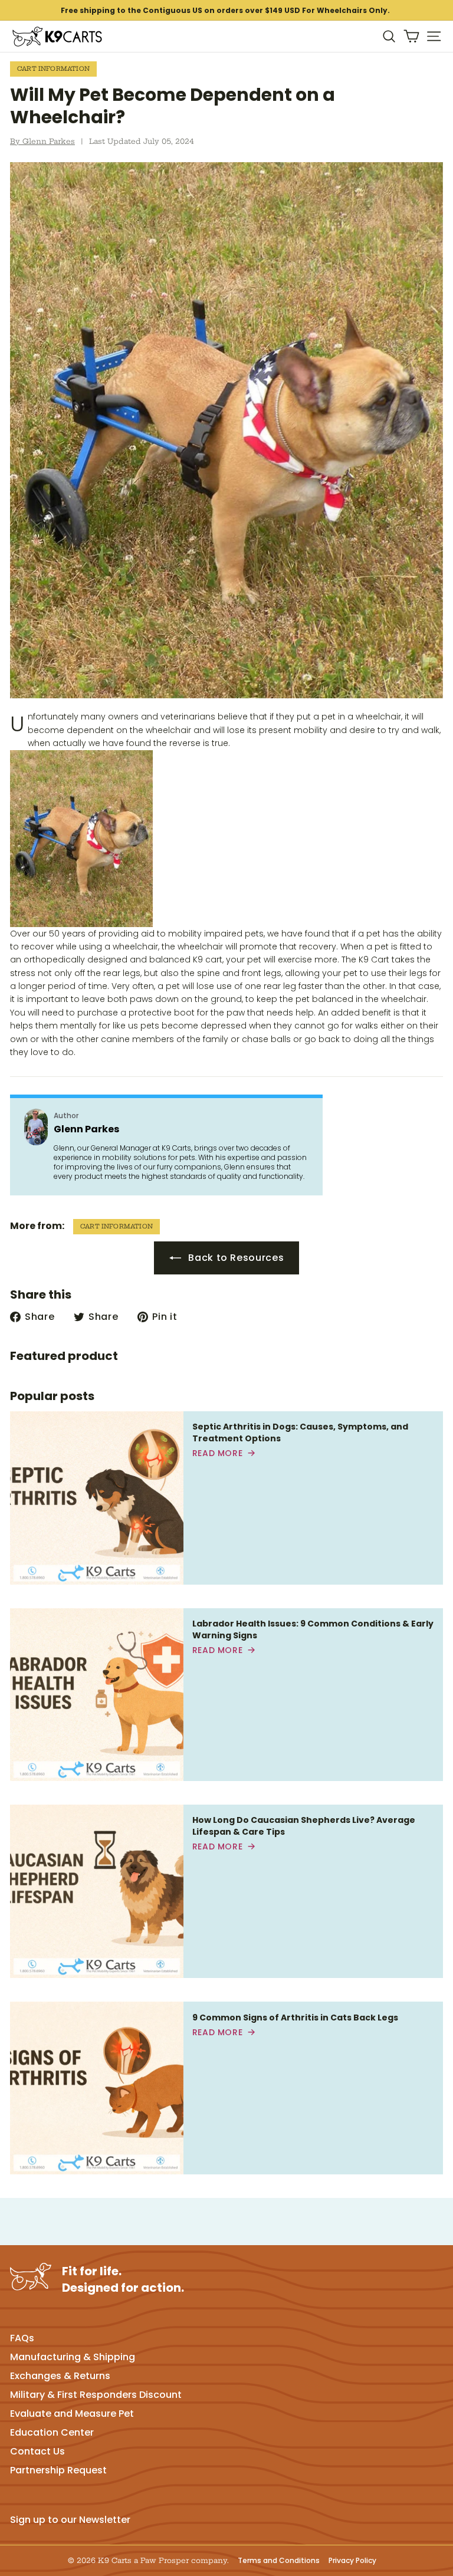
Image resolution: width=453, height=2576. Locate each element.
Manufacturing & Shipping (73, 2357)
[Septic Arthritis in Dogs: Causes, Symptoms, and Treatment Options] (97, 1498)
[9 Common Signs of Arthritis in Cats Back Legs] (97, 2088)
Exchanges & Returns (60, 2376)
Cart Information (53, 69)
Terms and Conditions (279, 2561)
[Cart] (411, 36)
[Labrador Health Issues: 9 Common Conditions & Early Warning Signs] (97, 1695)
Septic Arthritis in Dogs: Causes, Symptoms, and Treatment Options (300, 1432)
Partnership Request (58, 2470)
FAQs (22, 2338)
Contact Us (37, 2451)
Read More (218, 1453)
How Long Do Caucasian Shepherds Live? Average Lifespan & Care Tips (304, 1826)
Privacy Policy (352, 2561)
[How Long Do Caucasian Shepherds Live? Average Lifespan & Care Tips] (97, 1891)
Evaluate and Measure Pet (72, 2414)
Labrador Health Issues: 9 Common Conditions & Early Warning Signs (313, 1629)
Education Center (52, 2432)
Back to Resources (235, 1258)
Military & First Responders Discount (96, 2395)
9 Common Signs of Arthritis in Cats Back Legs (295, 2018)
